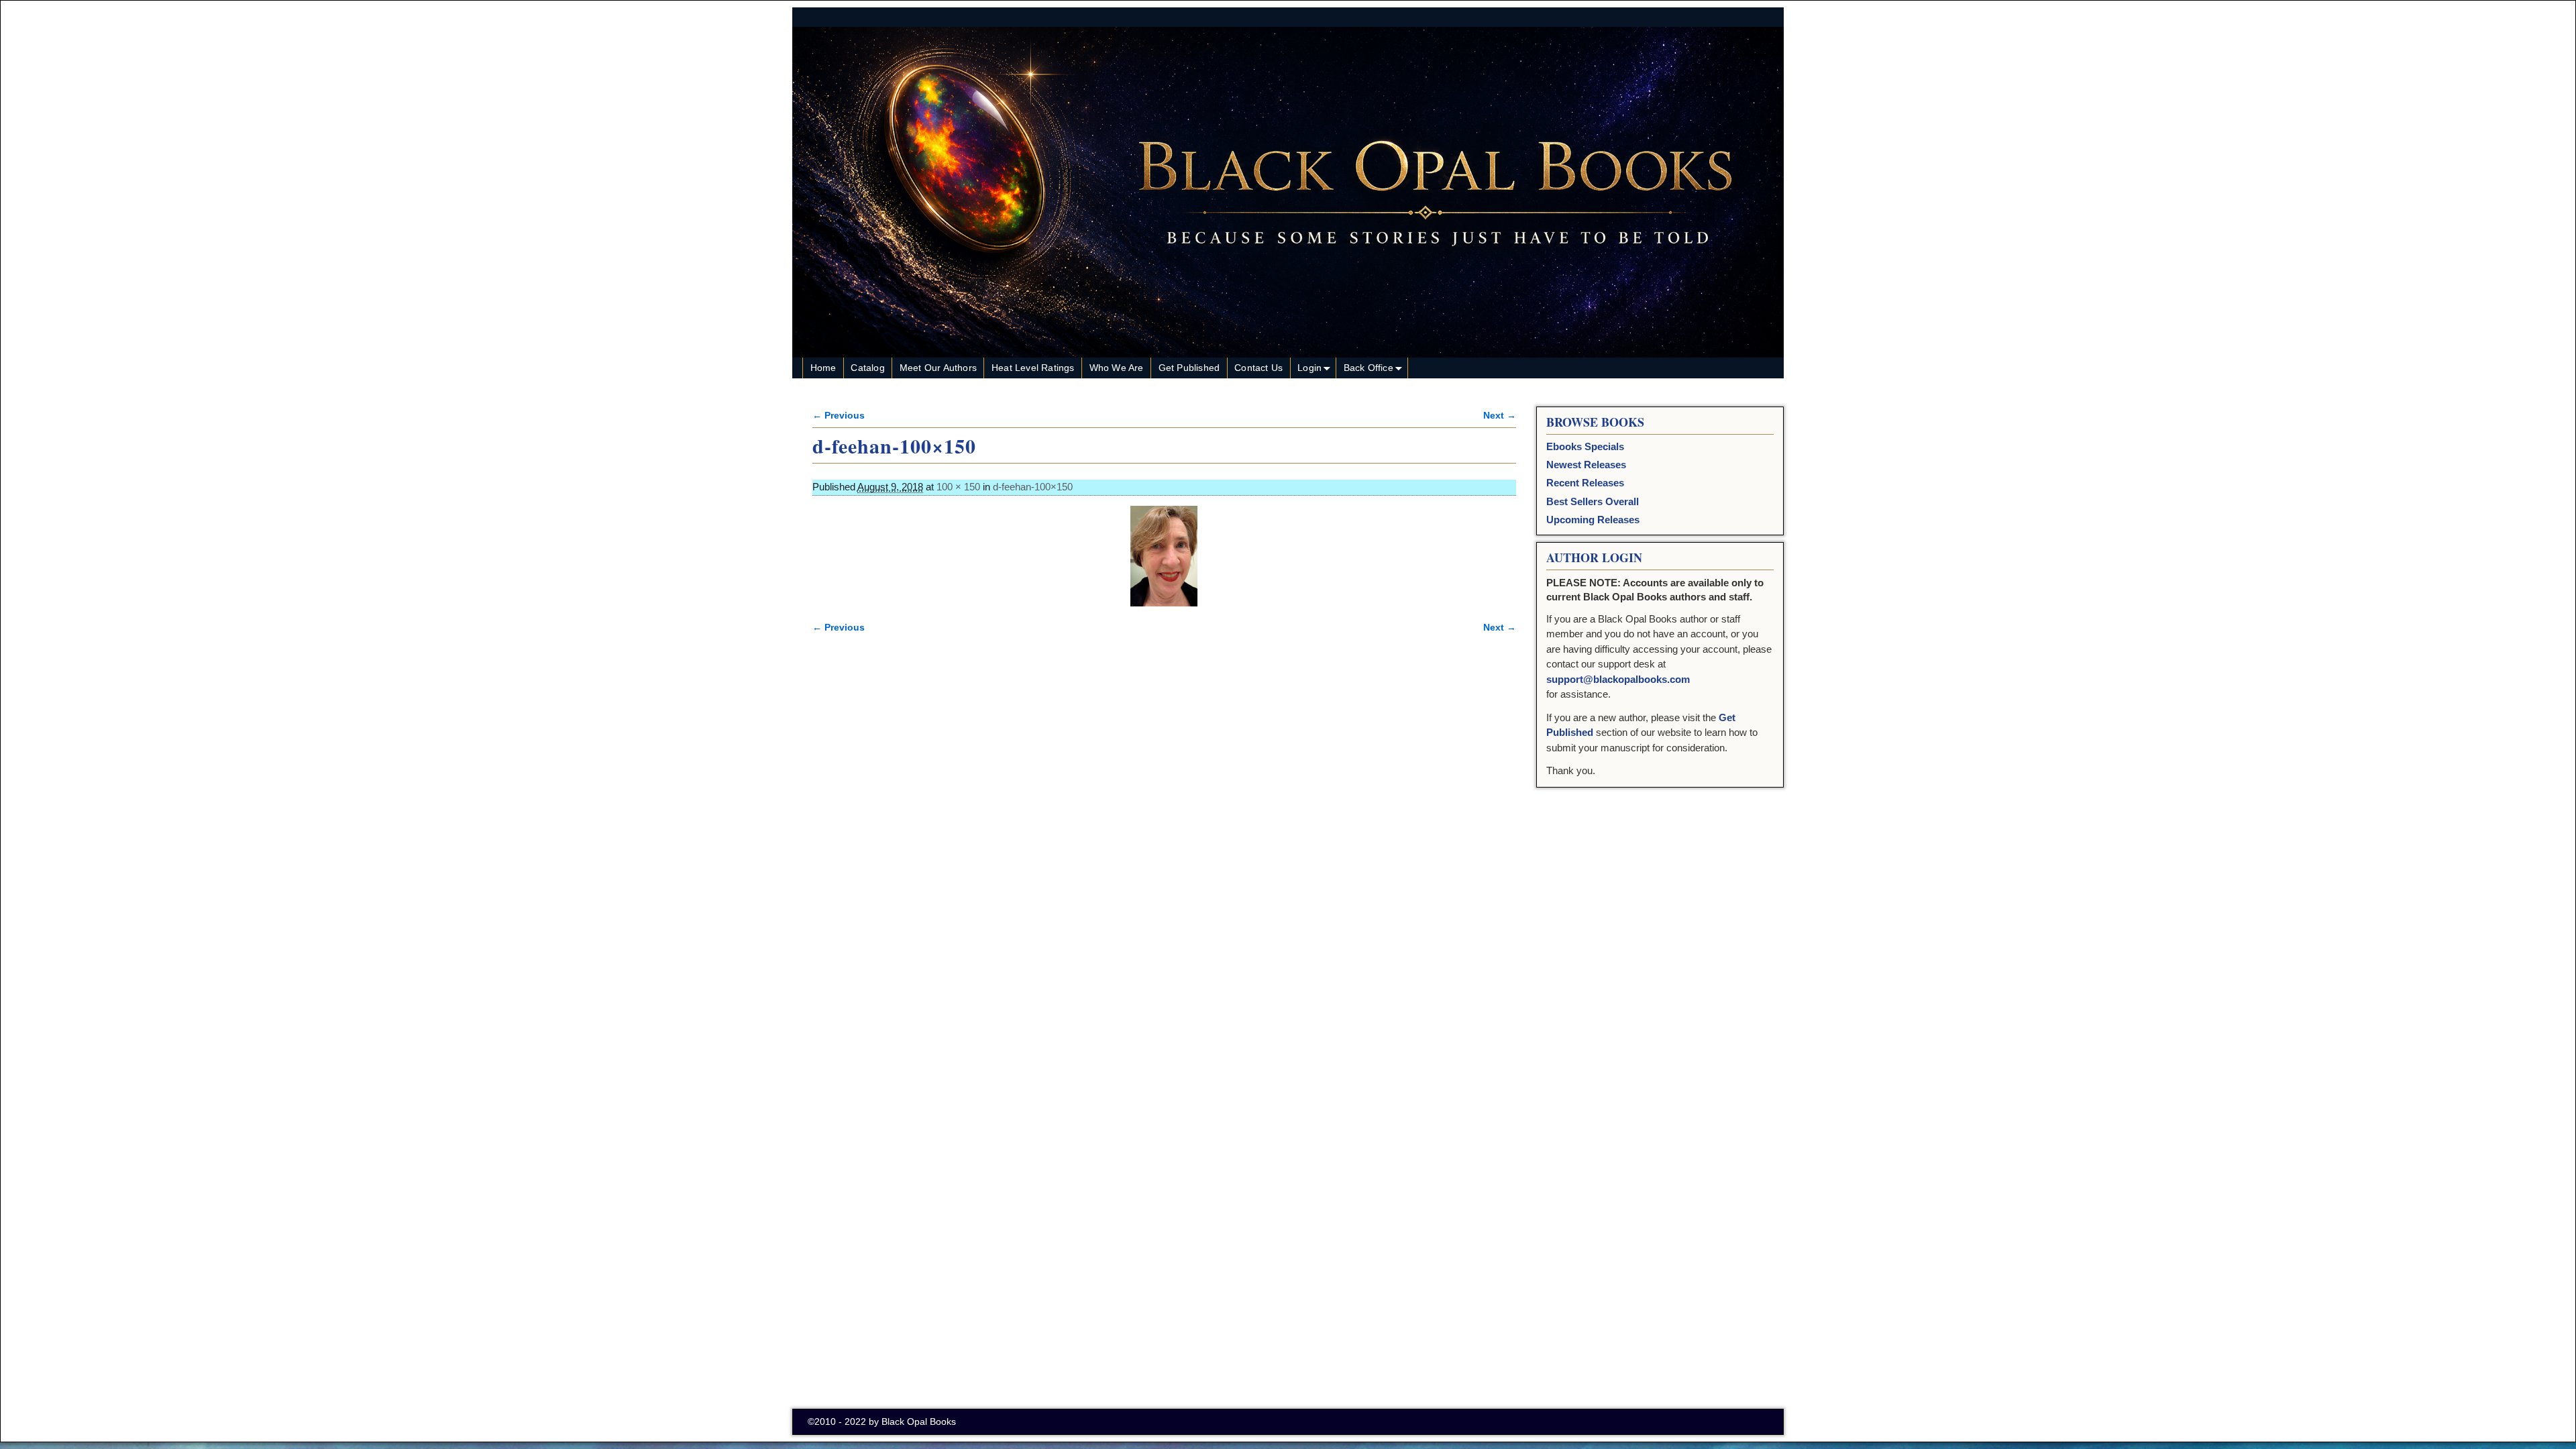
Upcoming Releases (1593, 520)
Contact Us (1258, 368)
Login (1309, 368)
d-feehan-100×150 (1033, 487)
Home (823, 368)
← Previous (839, 416)
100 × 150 (958, 487)
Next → (1500, 416)
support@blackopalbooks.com (1618, 679)
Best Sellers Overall (1593, 501)
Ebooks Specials (1585, 446)
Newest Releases (1586, 465)
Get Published (1189, 368)
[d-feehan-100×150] (1164, 556)
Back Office (1368, 368)
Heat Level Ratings (1033, 368)
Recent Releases (1585, 483)
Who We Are (1117, 368)
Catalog (867, 368)
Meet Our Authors (938, 368)
